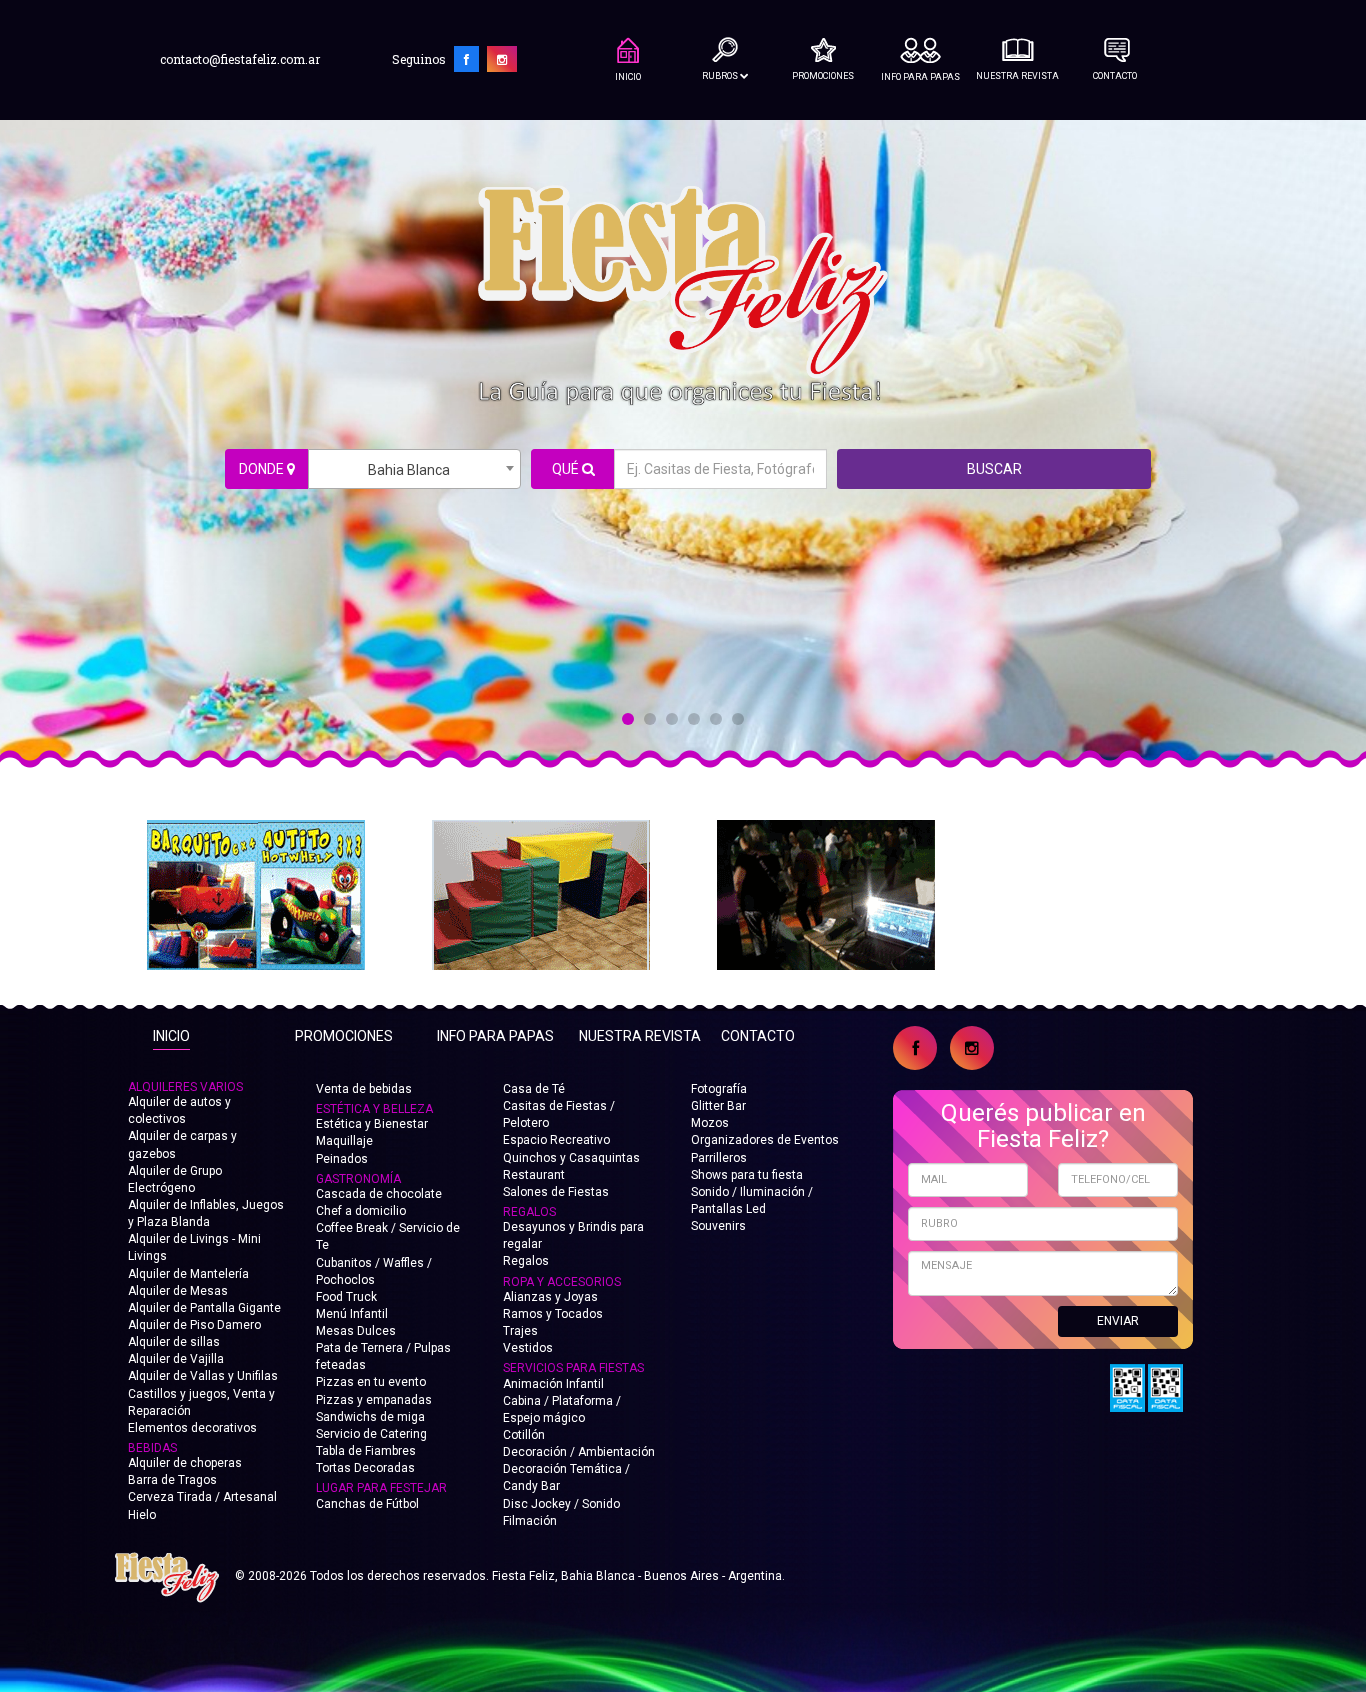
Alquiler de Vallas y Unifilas (203, 1376)
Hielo (142, 1515)
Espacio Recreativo (556, 1140)
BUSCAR (994, 469)
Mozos (710, 1123)
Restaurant (534, 1175)
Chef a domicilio (361, 1211)
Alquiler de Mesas (178, 1291)
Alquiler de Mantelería (188, 1274)
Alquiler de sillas (174, 1342)
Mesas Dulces (356, 1331)
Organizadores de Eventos (765, 1140)
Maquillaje (344, 1141)
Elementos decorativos (192, 1428)
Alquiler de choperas (185, 1463)
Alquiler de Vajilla (176, 1359)
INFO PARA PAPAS (920, 77)
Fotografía (719, 1089)
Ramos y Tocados (553, 1314)
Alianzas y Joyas (550, 1297)
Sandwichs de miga (370, 1417)
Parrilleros (719, 1158)
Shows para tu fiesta (747, 1175)
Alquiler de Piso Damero (194, 1325)
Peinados (342, 1159)
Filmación (530, 1521)
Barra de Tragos (172, 1480)
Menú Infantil (352, 1314)
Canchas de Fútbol (367, 1504)
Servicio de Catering (371, 1434)
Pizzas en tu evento (371, 1382)
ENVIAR (1118, 1321)
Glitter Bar (718, 1106)
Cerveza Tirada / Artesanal (202, 1497)
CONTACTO (1115, 76)
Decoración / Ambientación (579, 1452)
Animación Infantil (553, 1384)
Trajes (520, 1331)
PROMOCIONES (823, 76)
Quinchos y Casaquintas (571, 1158)
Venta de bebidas (364, 1089)
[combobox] (414, 469)
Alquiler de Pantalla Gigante (204, 1308)
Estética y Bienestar (372, 1124)
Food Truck (346, 1297)
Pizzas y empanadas (374, 1400)
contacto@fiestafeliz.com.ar (240, 59)
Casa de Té (534, 1089)
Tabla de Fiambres (366, 1451)
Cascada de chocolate (379, 1194)
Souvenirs (718, 1226)
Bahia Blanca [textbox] (409, 470)
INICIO (628, 77)
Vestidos (528, 1348)
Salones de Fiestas (556, 1192)
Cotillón (524, 1435)
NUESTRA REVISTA (1017, 76)
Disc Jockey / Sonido (561, 1504)
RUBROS (721, 76)
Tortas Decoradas (365, 1468)
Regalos (526, 1261)
